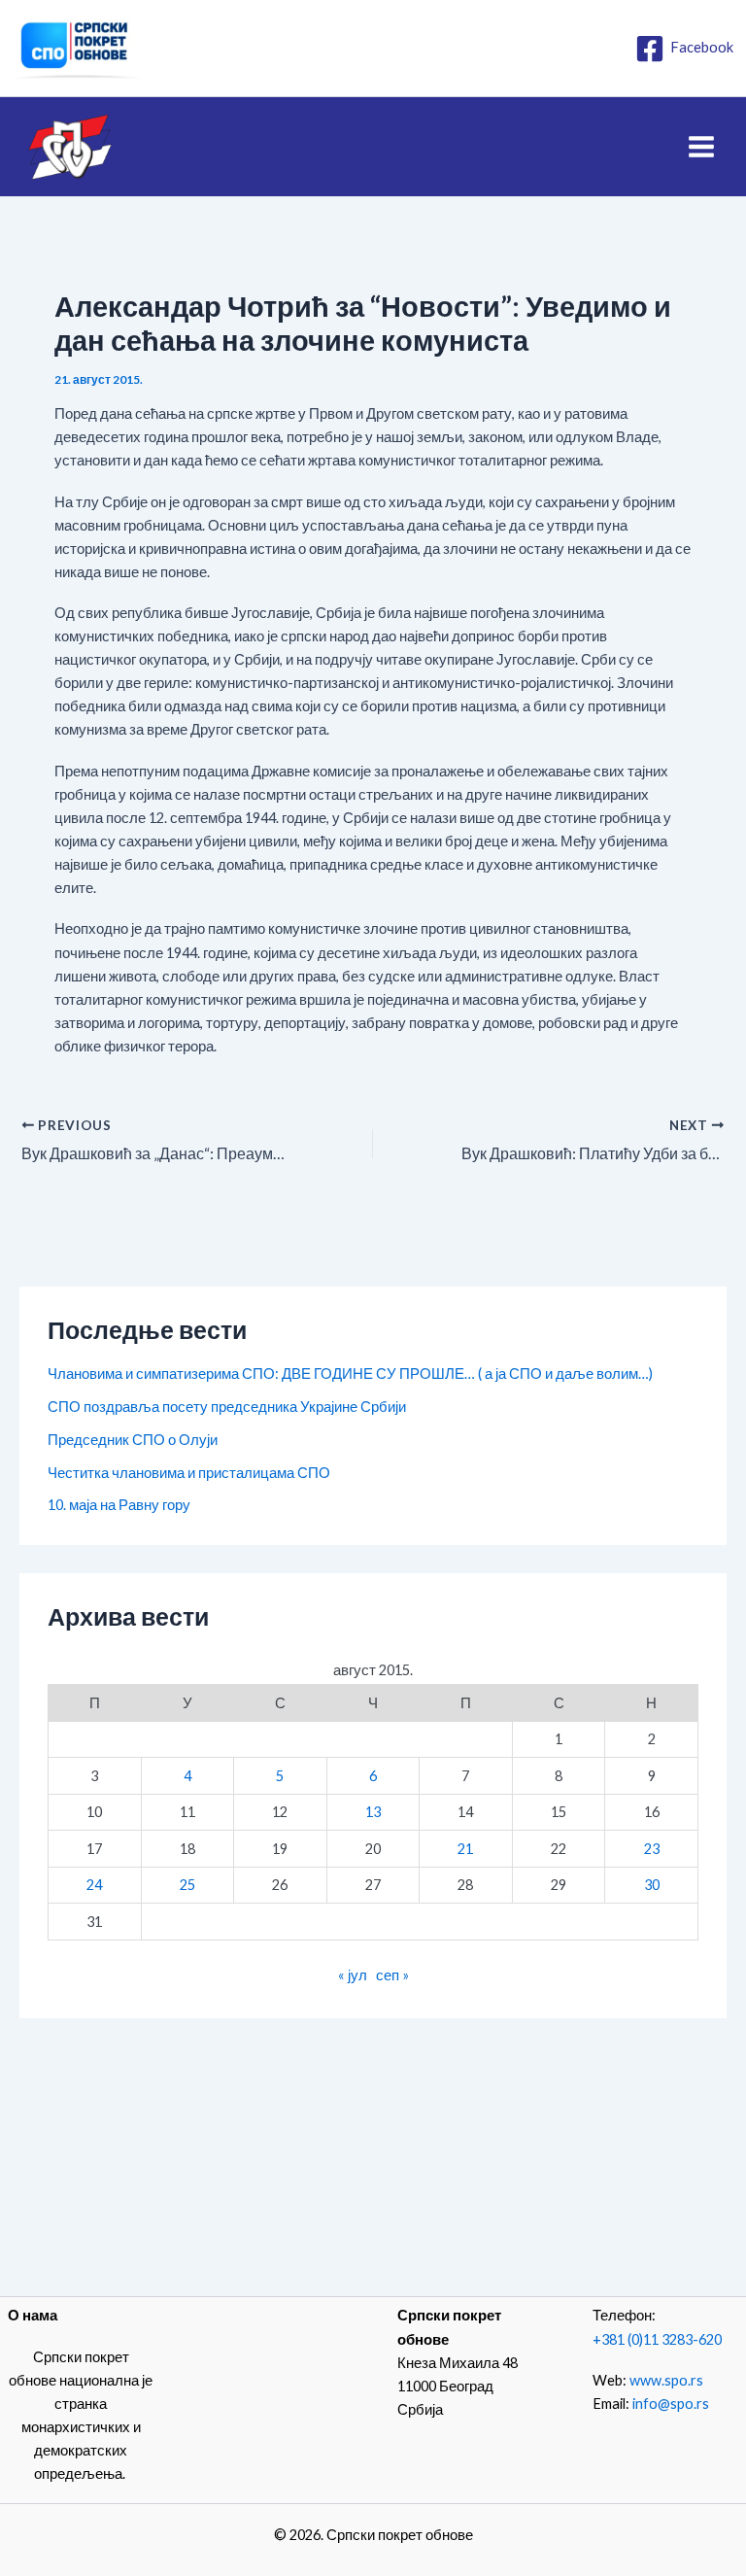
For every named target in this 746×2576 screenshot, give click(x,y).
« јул (353, 1975)
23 (652, 1849)
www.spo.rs (666, 2380)
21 (465, 1849)
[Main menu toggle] (701, 147)
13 (373, 1812)
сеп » (392, 1975)
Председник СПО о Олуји (133, 1440)
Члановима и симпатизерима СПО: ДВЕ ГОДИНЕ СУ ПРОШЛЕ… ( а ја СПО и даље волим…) (350, 1374)
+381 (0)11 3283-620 (657, 2339)
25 (187, 1885)
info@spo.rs (671, 2404)
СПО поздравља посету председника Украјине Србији (227, 1407)
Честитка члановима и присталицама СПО (189, 1473)
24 (94, 1885)
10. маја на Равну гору (119, 1505)
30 (652, 1885)
